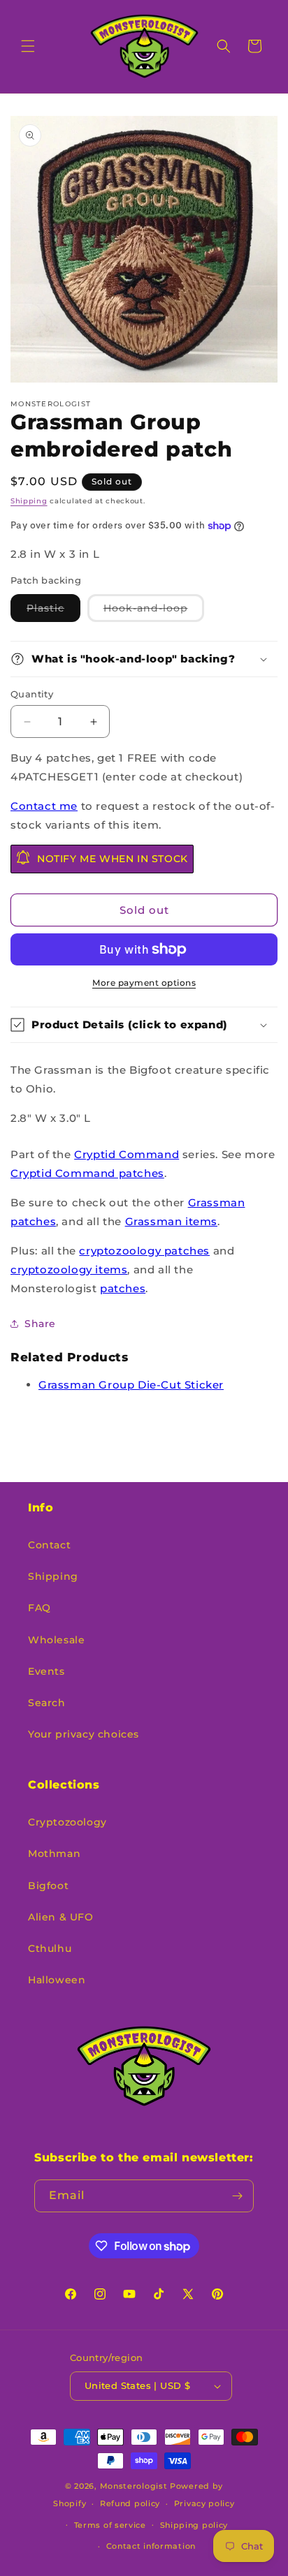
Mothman (54, 1853)
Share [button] (40, 1324)
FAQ (39, 1608)
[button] (28, 46)
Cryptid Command (127, 1154)
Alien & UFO (61, 1917)
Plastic (53, 612)
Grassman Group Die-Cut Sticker (131, 1385)
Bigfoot (48, 1886)
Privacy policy (204, 2503)
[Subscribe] (238, 2196)
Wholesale (56, 1640)
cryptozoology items (69, 1270)
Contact (49, 1545)
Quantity (32, 694)
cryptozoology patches (144, 1251)
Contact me (44, 806)
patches (123, 1288)
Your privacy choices (84, 1734)
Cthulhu (50, 1948)
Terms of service (110, 2525)
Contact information (151, 2546)
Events (46, 1671)
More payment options (144, 983)
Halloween (57, 1980)
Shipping (29, 501)
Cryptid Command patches (87, 1173)
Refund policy (130, 2503)
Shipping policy (194, 2525)
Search (47, 1703)
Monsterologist (134, 2486)
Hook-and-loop (154, 612)
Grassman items (171, 1221)
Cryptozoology (67, 1822)
